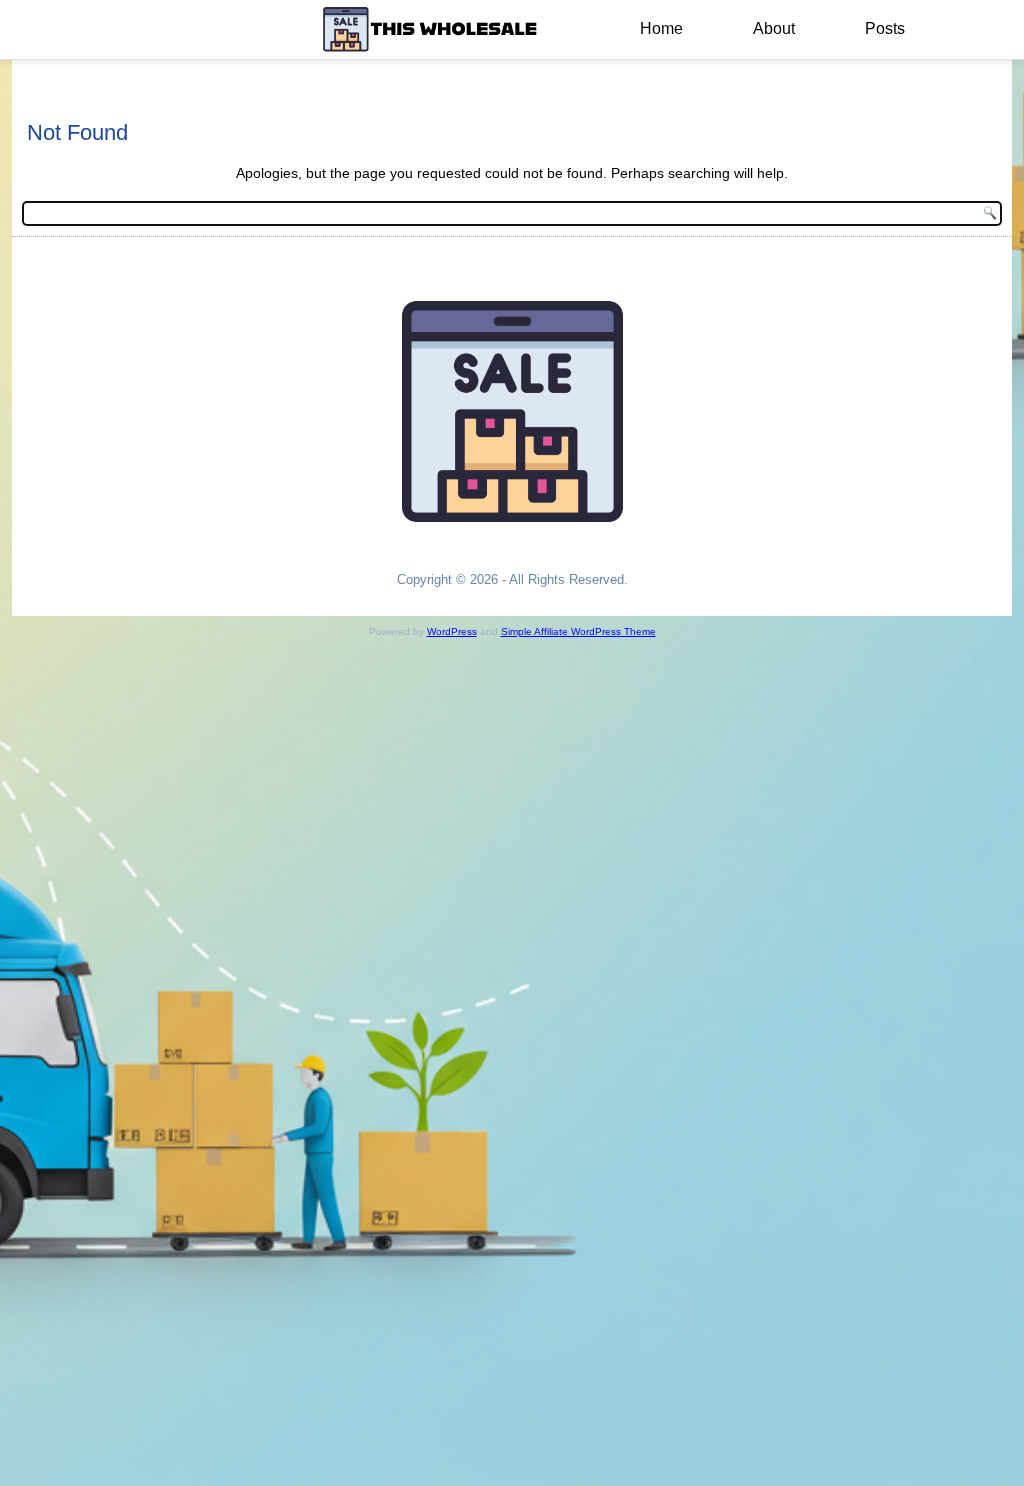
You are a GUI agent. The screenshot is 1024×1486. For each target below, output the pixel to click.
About (774, 28)
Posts (885, 28)
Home (661, 28)
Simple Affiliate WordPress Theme (578, 631)
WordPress (452, 631)
